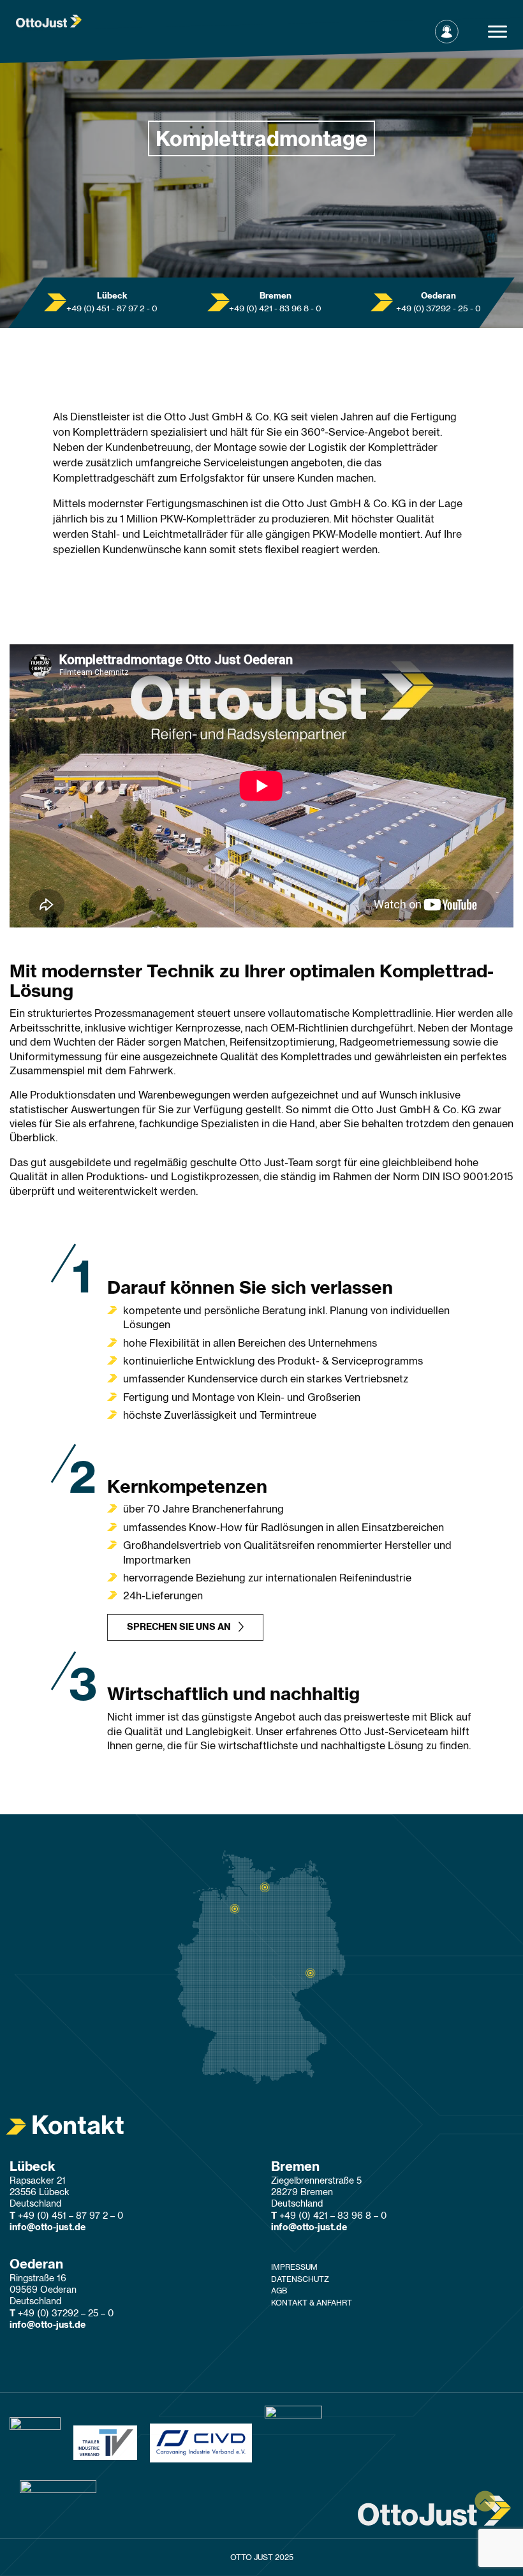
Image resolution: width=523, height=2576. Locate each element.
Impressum (294, 2267)
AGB (279, 2291)
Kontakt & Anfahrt (312, 2303)
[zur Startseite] (49, 20)
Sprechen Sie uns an (179, 1627)
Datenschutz (300, 2279)
